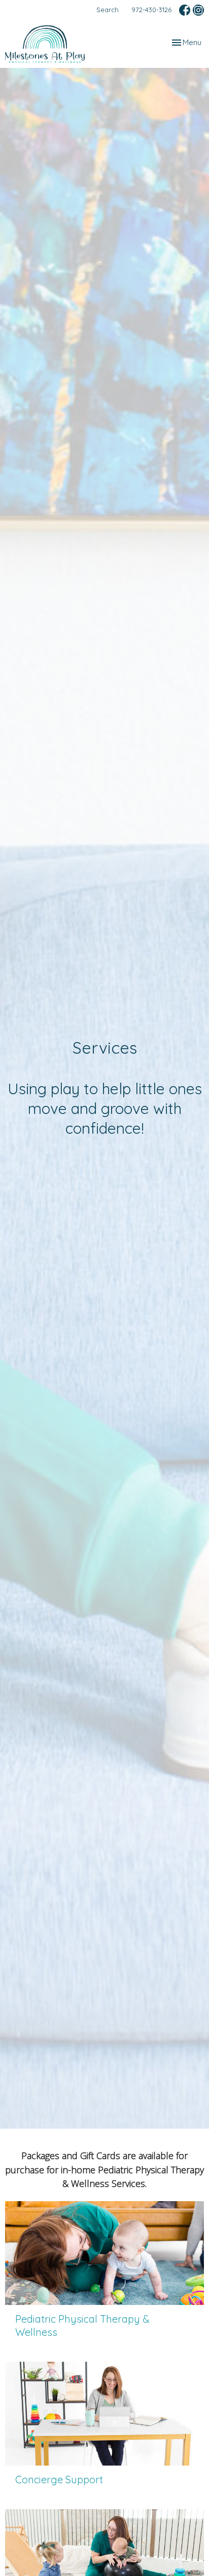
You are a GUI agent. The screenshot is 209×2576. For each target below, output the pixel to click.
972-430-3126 (151, 10)
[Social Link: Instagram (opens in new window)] (198, 10)
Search (108, 10)
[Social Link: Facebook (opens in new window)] (185, 10)
